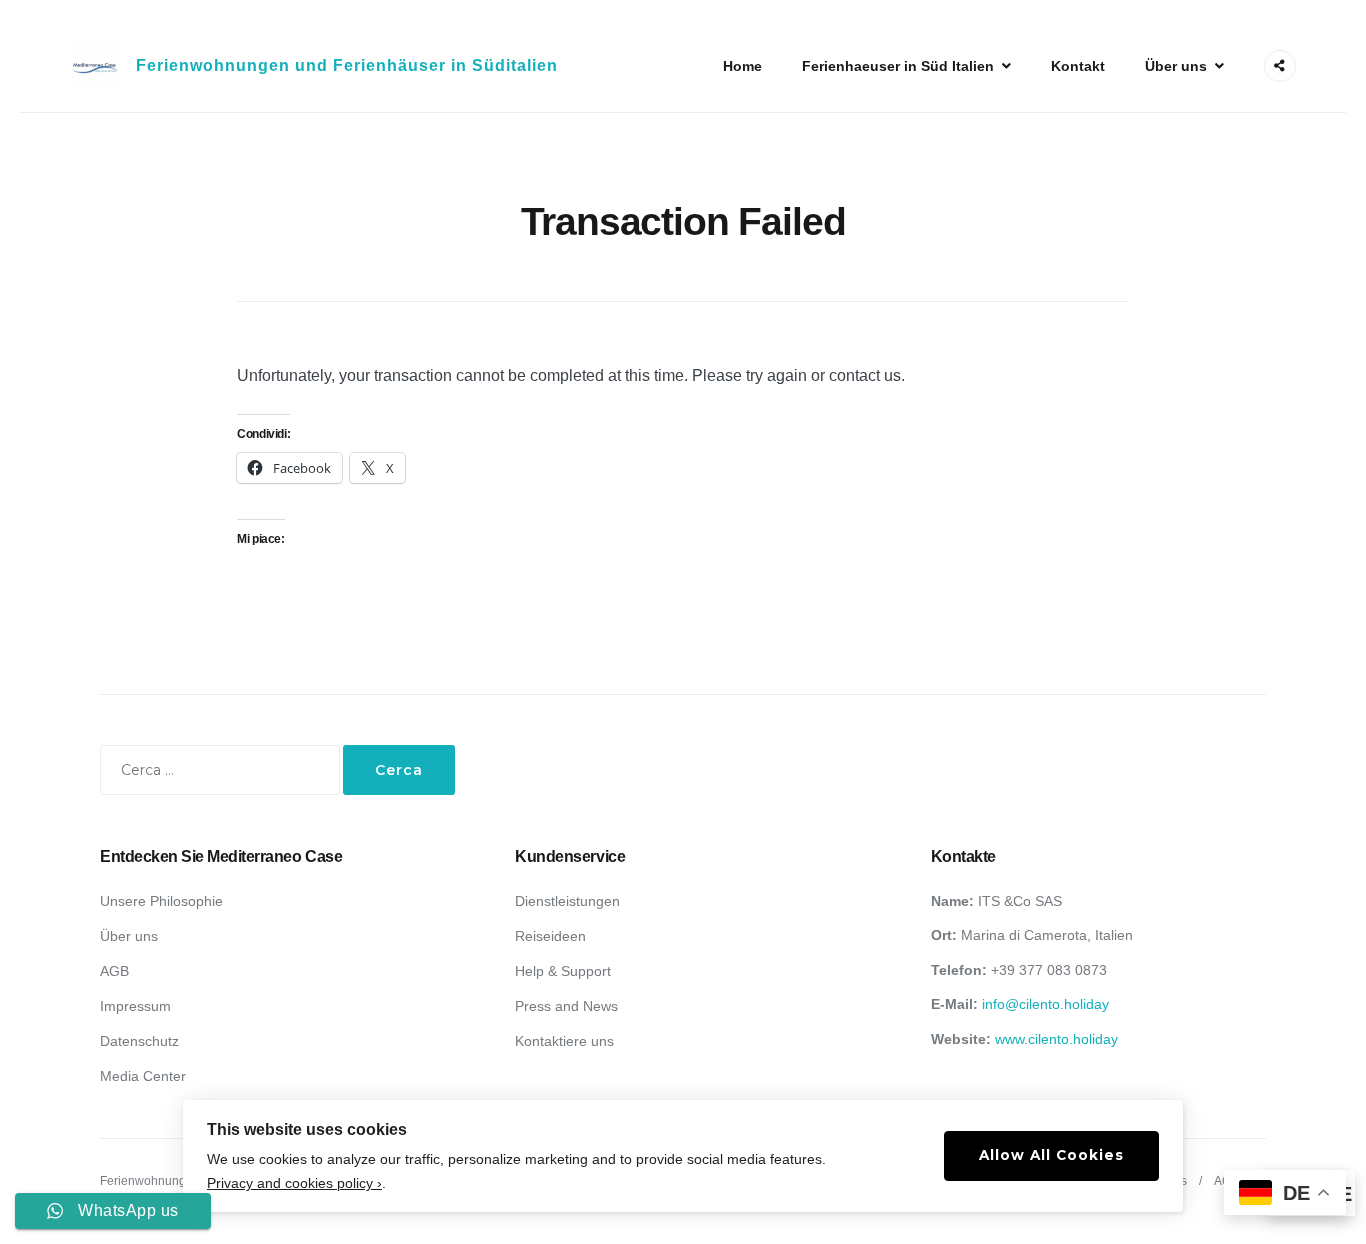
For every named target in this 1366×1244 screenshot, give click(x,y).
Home (742, 66)
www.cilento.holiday (1056, 1039)
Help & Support (563, 971)
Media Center (143, 1076)
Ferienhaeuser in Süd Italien (898, 66)
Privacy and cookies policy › (294, 1183)
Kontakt (1078, 66)
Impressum (135, 1006)
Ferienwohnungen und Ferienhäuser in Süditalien (347, 65)
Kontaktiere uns (564, 1041)
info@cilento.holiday (1045, 1004)
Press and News (566, 1006)
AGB (114, 971)
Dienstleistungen (567, 901)
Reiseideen (550, 936)
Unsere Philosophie (161, 901)
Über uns (1176, 66)
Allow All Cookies (1051, 1155)
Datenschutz (139, 1041)
